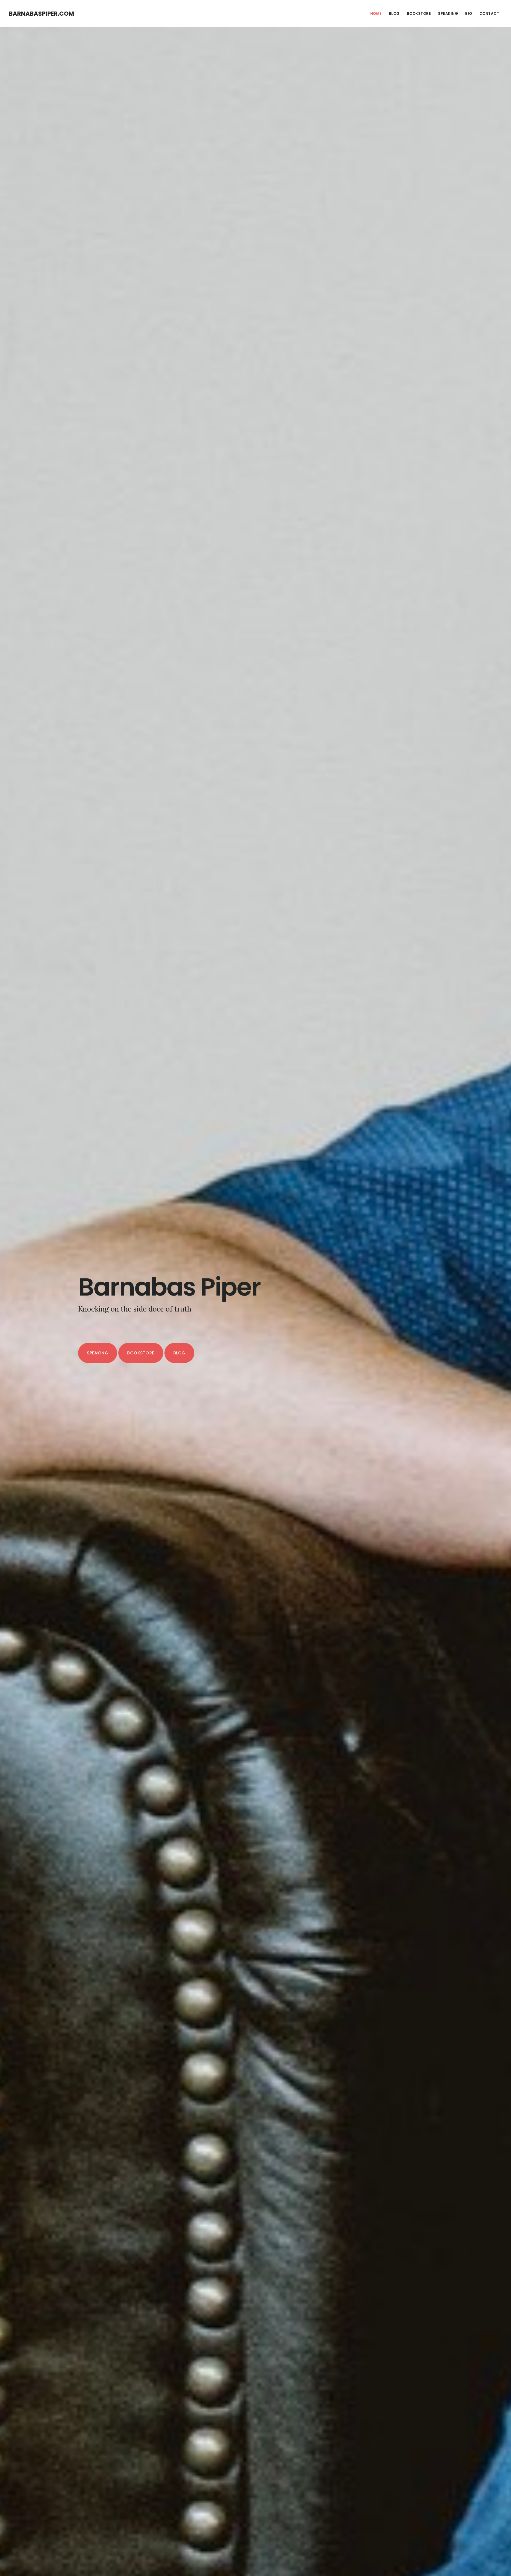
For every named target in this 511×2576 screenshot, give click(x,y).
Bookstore (141, 1353)
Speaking (98, 1353)
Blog (179, 1353)
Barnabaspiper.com (41, 14)
